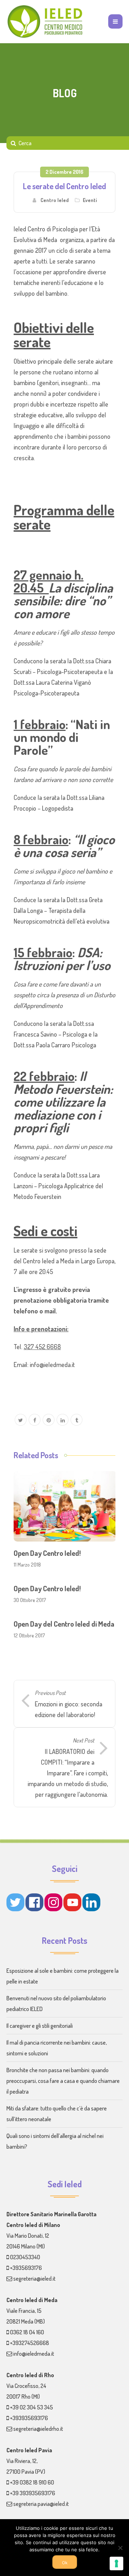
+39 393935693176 (33, 2493)
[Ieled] (46, 21)
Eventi (90, 200)
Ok (65, 2563)
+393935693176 (29, 2418)
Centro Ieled (55, 200)
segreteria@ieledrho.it (38, 2429)
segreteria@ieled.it (34, 2278)
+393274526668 (30, 2343)
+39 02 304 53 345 (32, 2407)
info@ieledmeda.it (34, 2354)
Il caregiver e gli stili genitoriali (40, 2026)
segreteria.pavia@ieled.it (41, 2504)
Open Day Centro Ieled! (47, 1553)
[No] (120, 2548)
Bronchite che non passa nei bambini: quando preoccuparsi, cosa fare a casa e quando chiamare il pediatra (63, 2081)
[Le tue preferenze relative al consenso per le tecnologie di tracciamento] (116, 2563)
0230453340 (25, 2257)
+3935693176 (26, 2268)
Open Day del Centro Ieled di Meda (64, 1624)
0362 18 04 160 (27, 2332)
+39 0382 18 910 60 (32, 2482)
